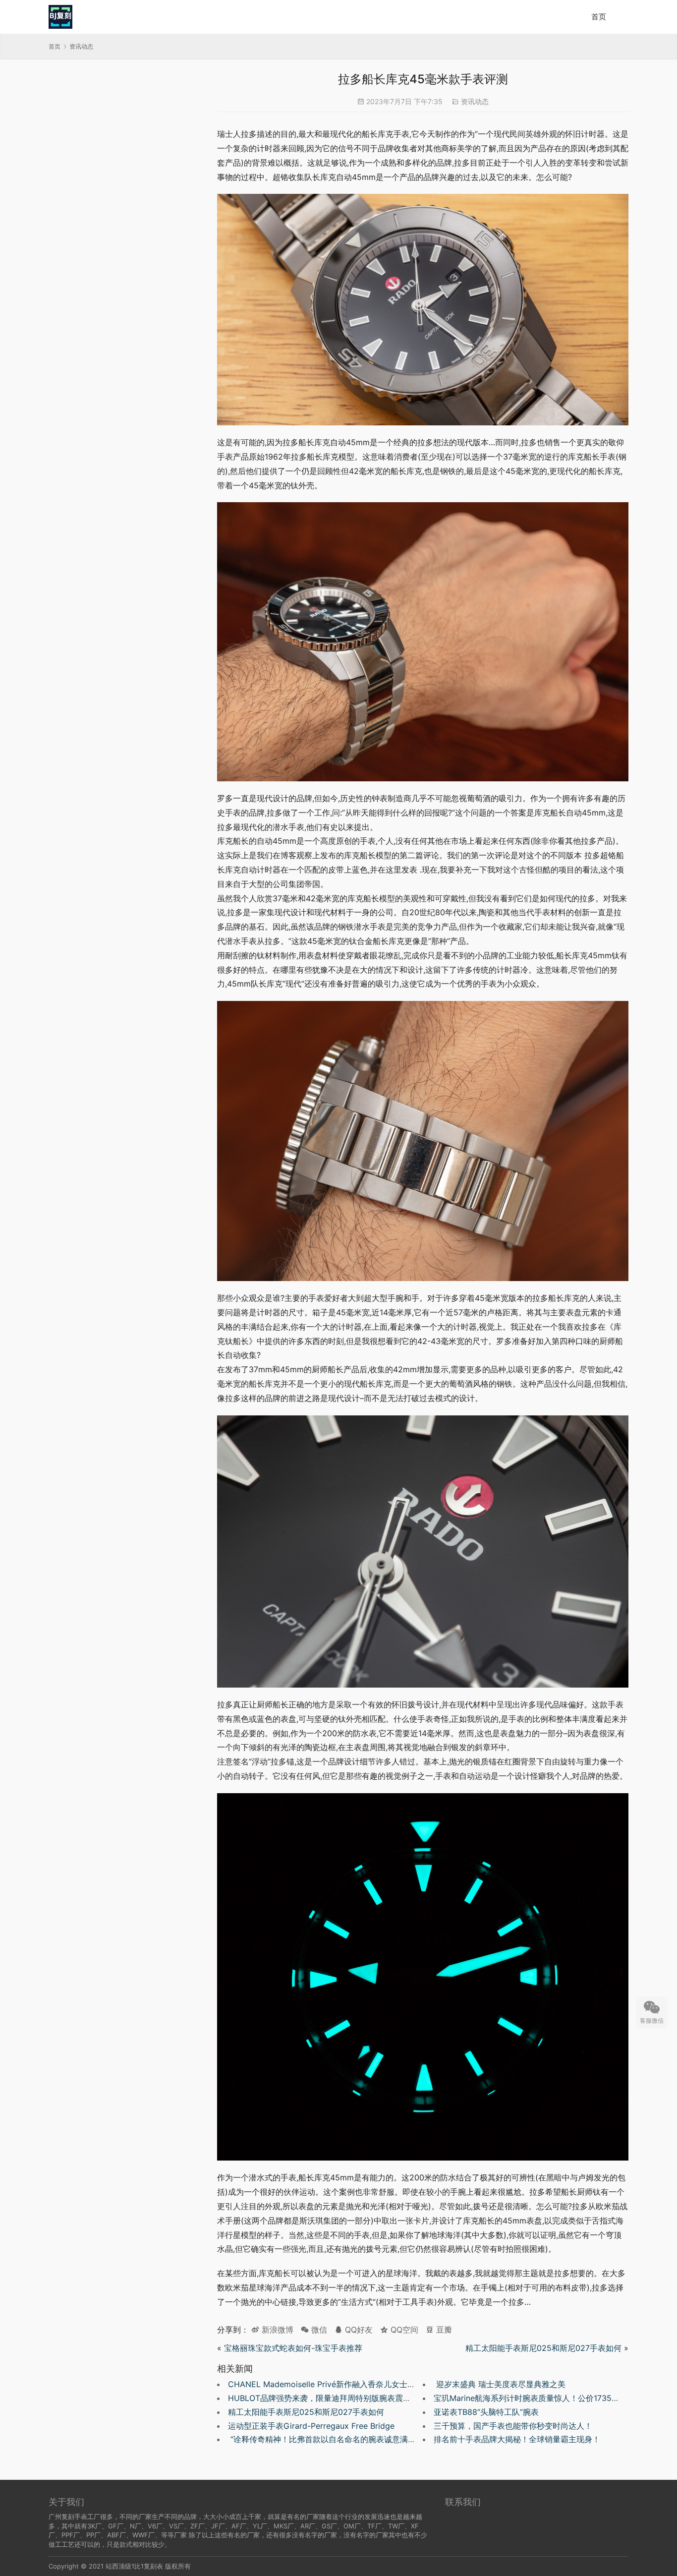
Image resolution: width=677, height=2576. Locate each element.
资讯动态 (475, 101)
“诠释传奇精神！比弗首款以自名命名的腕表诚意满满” (323, 2439)
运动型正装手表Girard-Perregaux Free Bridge (311, 2426)
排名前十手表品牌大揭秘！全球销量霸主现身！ (517, 2439)
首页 (599, 17)
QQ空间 (403, 2330)
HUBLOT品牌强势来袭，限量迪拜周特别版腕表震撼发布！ (331, 2398)
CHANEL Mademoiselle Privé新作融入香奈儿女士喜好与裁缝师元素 (349, 2384)
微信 (314, 2330)
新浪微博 (276, 2330)
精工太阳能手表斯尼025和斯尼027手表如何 (543, 2348)
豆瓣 (443, 2330)
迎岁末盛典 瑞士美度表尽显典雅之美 (500, 2384)
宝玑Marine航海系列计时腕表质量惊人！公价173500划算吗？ (543, 2398)
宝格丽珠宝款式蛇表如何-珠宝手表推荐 (293, 2348)
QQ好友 (358, 2330)
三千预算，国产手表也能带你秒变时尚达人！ (513, 2426)
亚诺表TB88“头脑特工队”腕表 (486, 2412)
